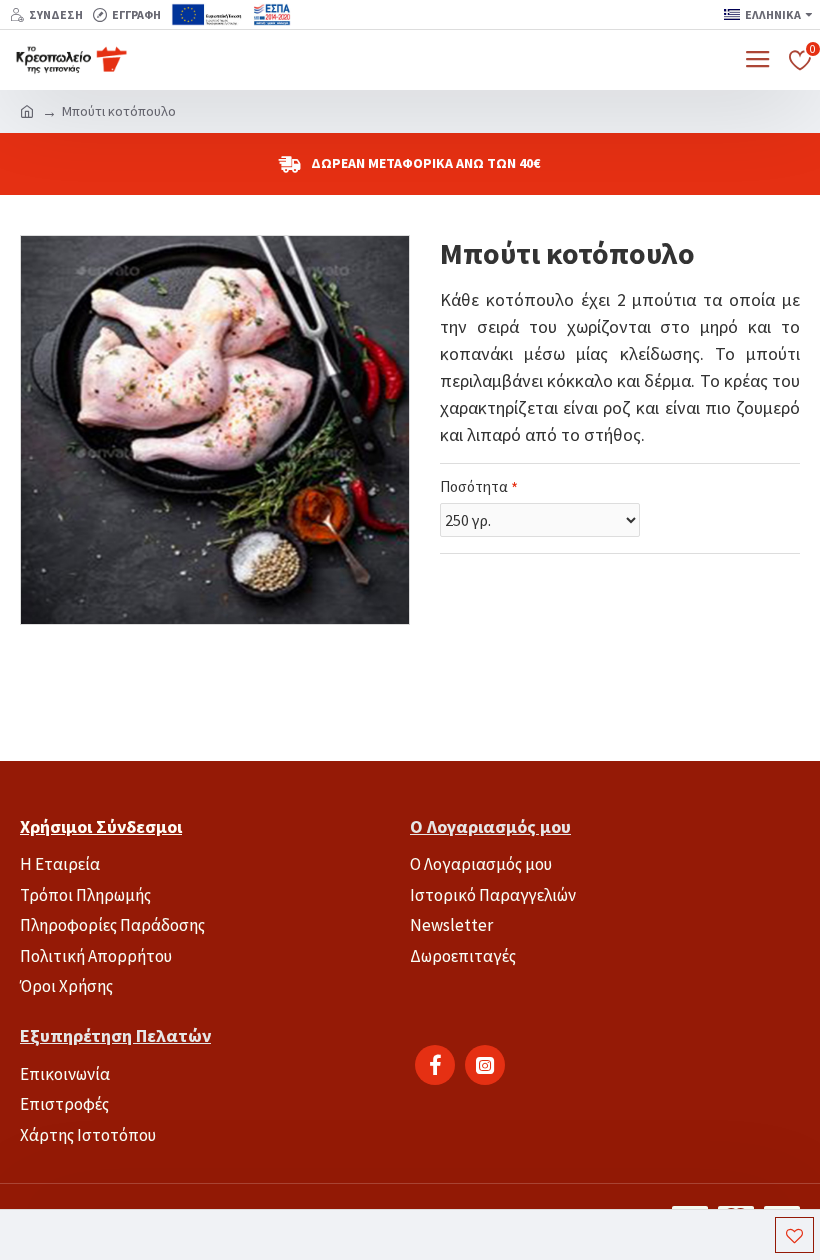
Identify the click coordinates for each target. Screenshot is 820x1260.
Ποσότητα (474, 486)
